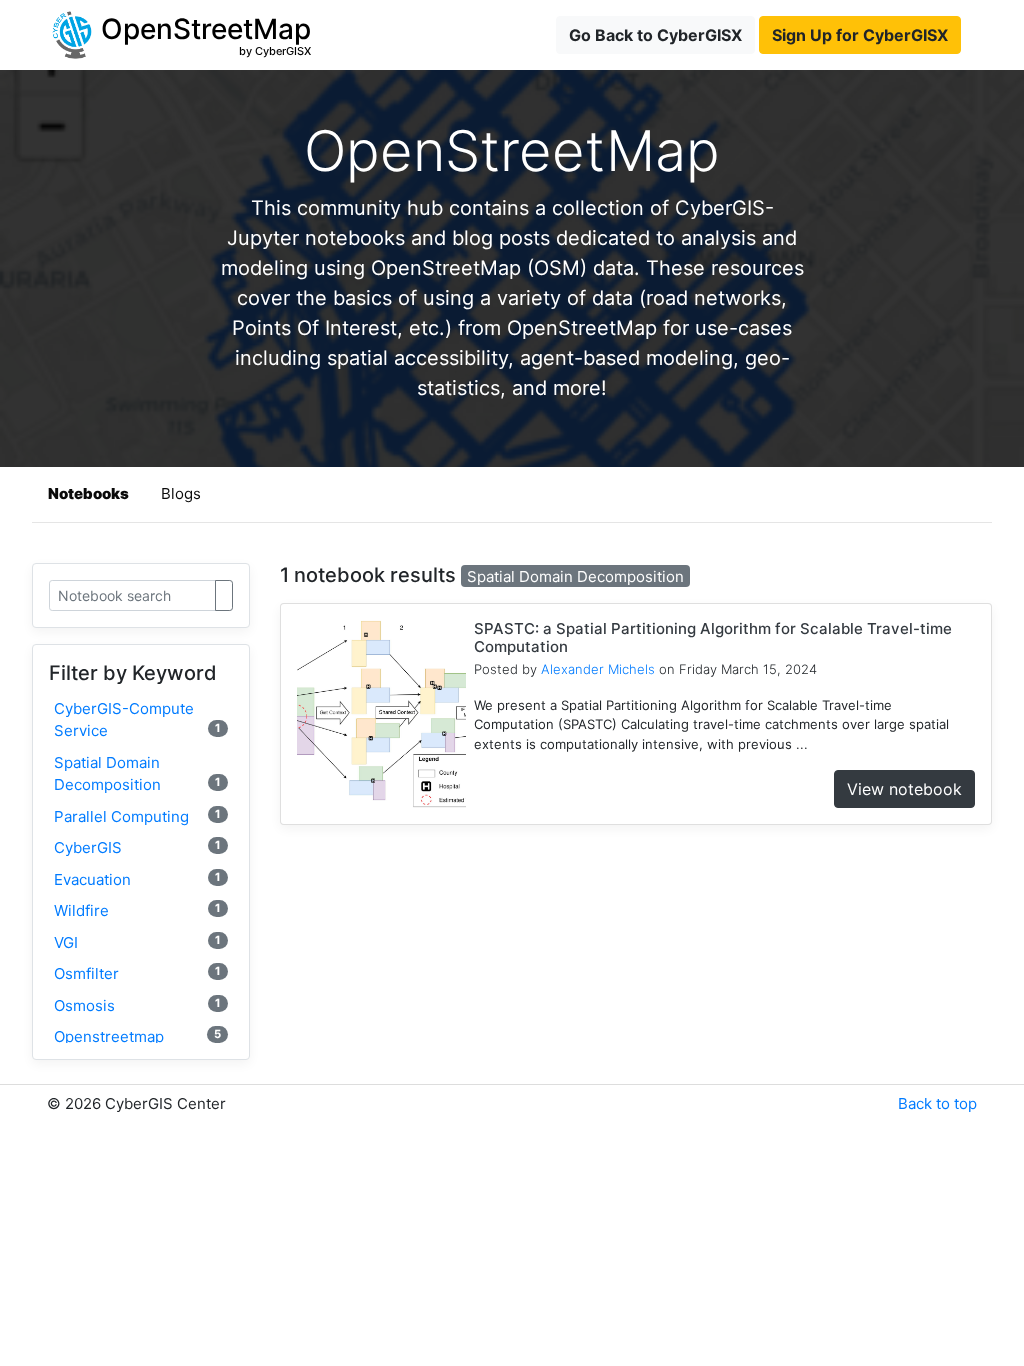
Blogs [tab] (181, 493)
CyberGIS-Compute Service (137, 720)
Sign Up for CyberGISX (860, 35)
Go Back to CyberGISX (655, 35)
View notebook (904, 789)
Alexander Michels (598, 669)
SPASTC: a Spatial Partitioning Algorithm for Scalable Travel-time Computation (713, 637)
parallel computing (137, 816)
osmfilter (137, 973)
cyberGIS (137, 847)
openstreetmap (137, 1036)
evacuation (137, 879)
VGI (137, 942)
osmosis (137, 1005)
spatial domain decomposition (137, 774)
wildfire (137, 910)
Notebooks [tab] (88, 493)
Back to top (937, 1103)
